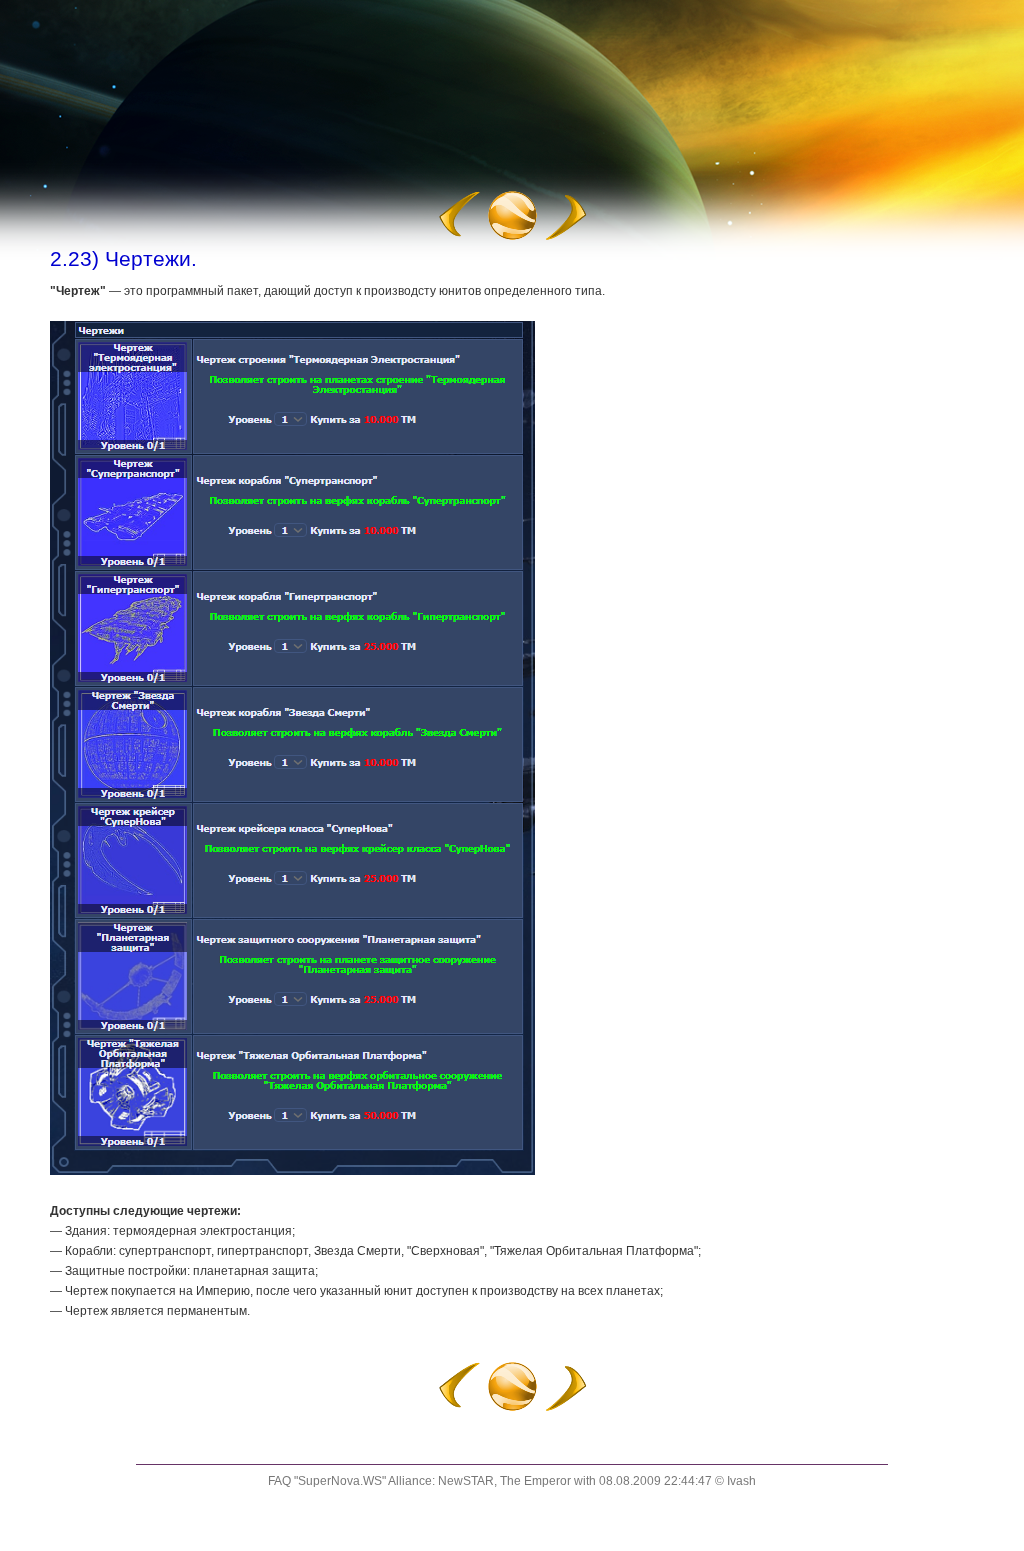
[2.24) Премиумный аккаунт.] (566, 237)
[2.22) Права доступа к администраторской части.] (458, 237)
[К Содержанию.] (512, 237)
